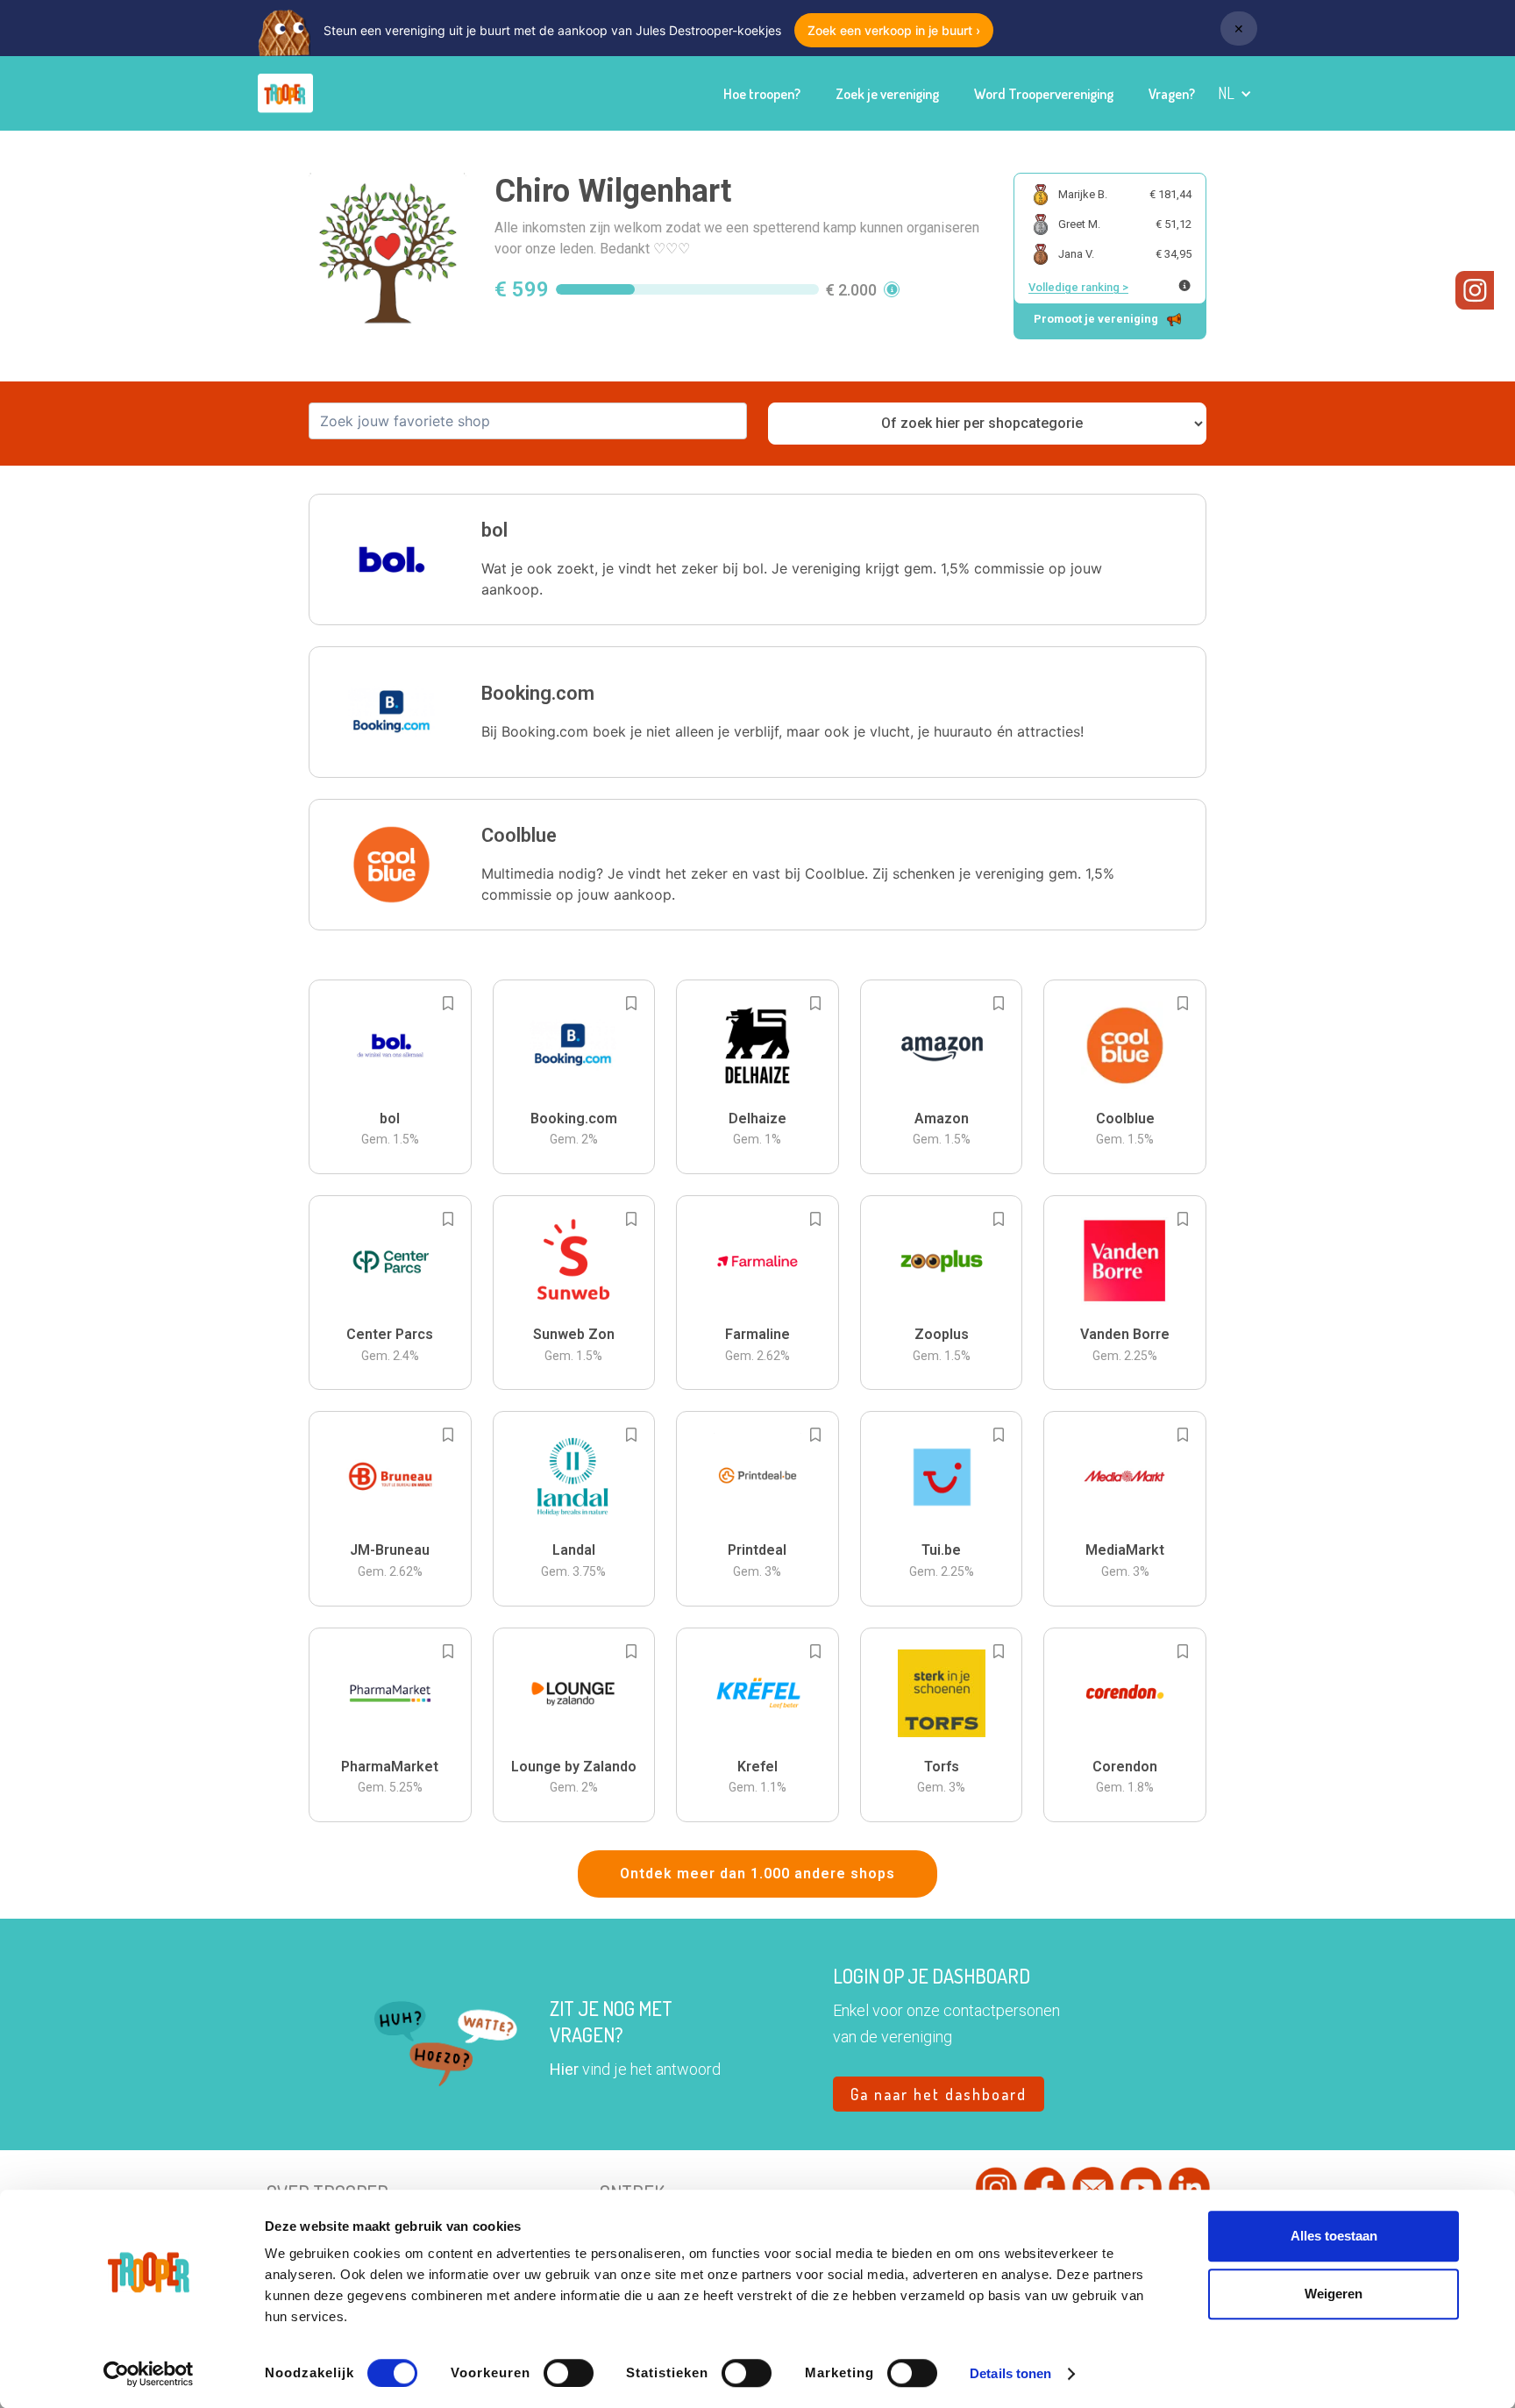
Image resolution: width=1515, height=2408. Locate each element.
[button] (1235, 93)
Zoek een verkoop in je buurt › (894, 30)
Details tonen (1010, 2373)
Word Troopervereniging (1044, 94)
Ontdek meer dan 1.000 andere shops (757, 1874)
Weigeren (1334, 2294)
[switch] (569, 2373)
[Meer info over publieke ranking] (1184, 285)
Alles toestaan (1334, 2236)
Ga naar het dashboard (939, 2094)
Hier (564, 2069)
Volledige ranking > (1078, 287)
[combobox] (528, 421)
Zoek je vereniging (887, 94)
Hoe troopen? (762, 94)
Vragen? (1172, 94)
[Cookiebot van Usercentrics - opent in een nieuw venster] (149, 2374)
